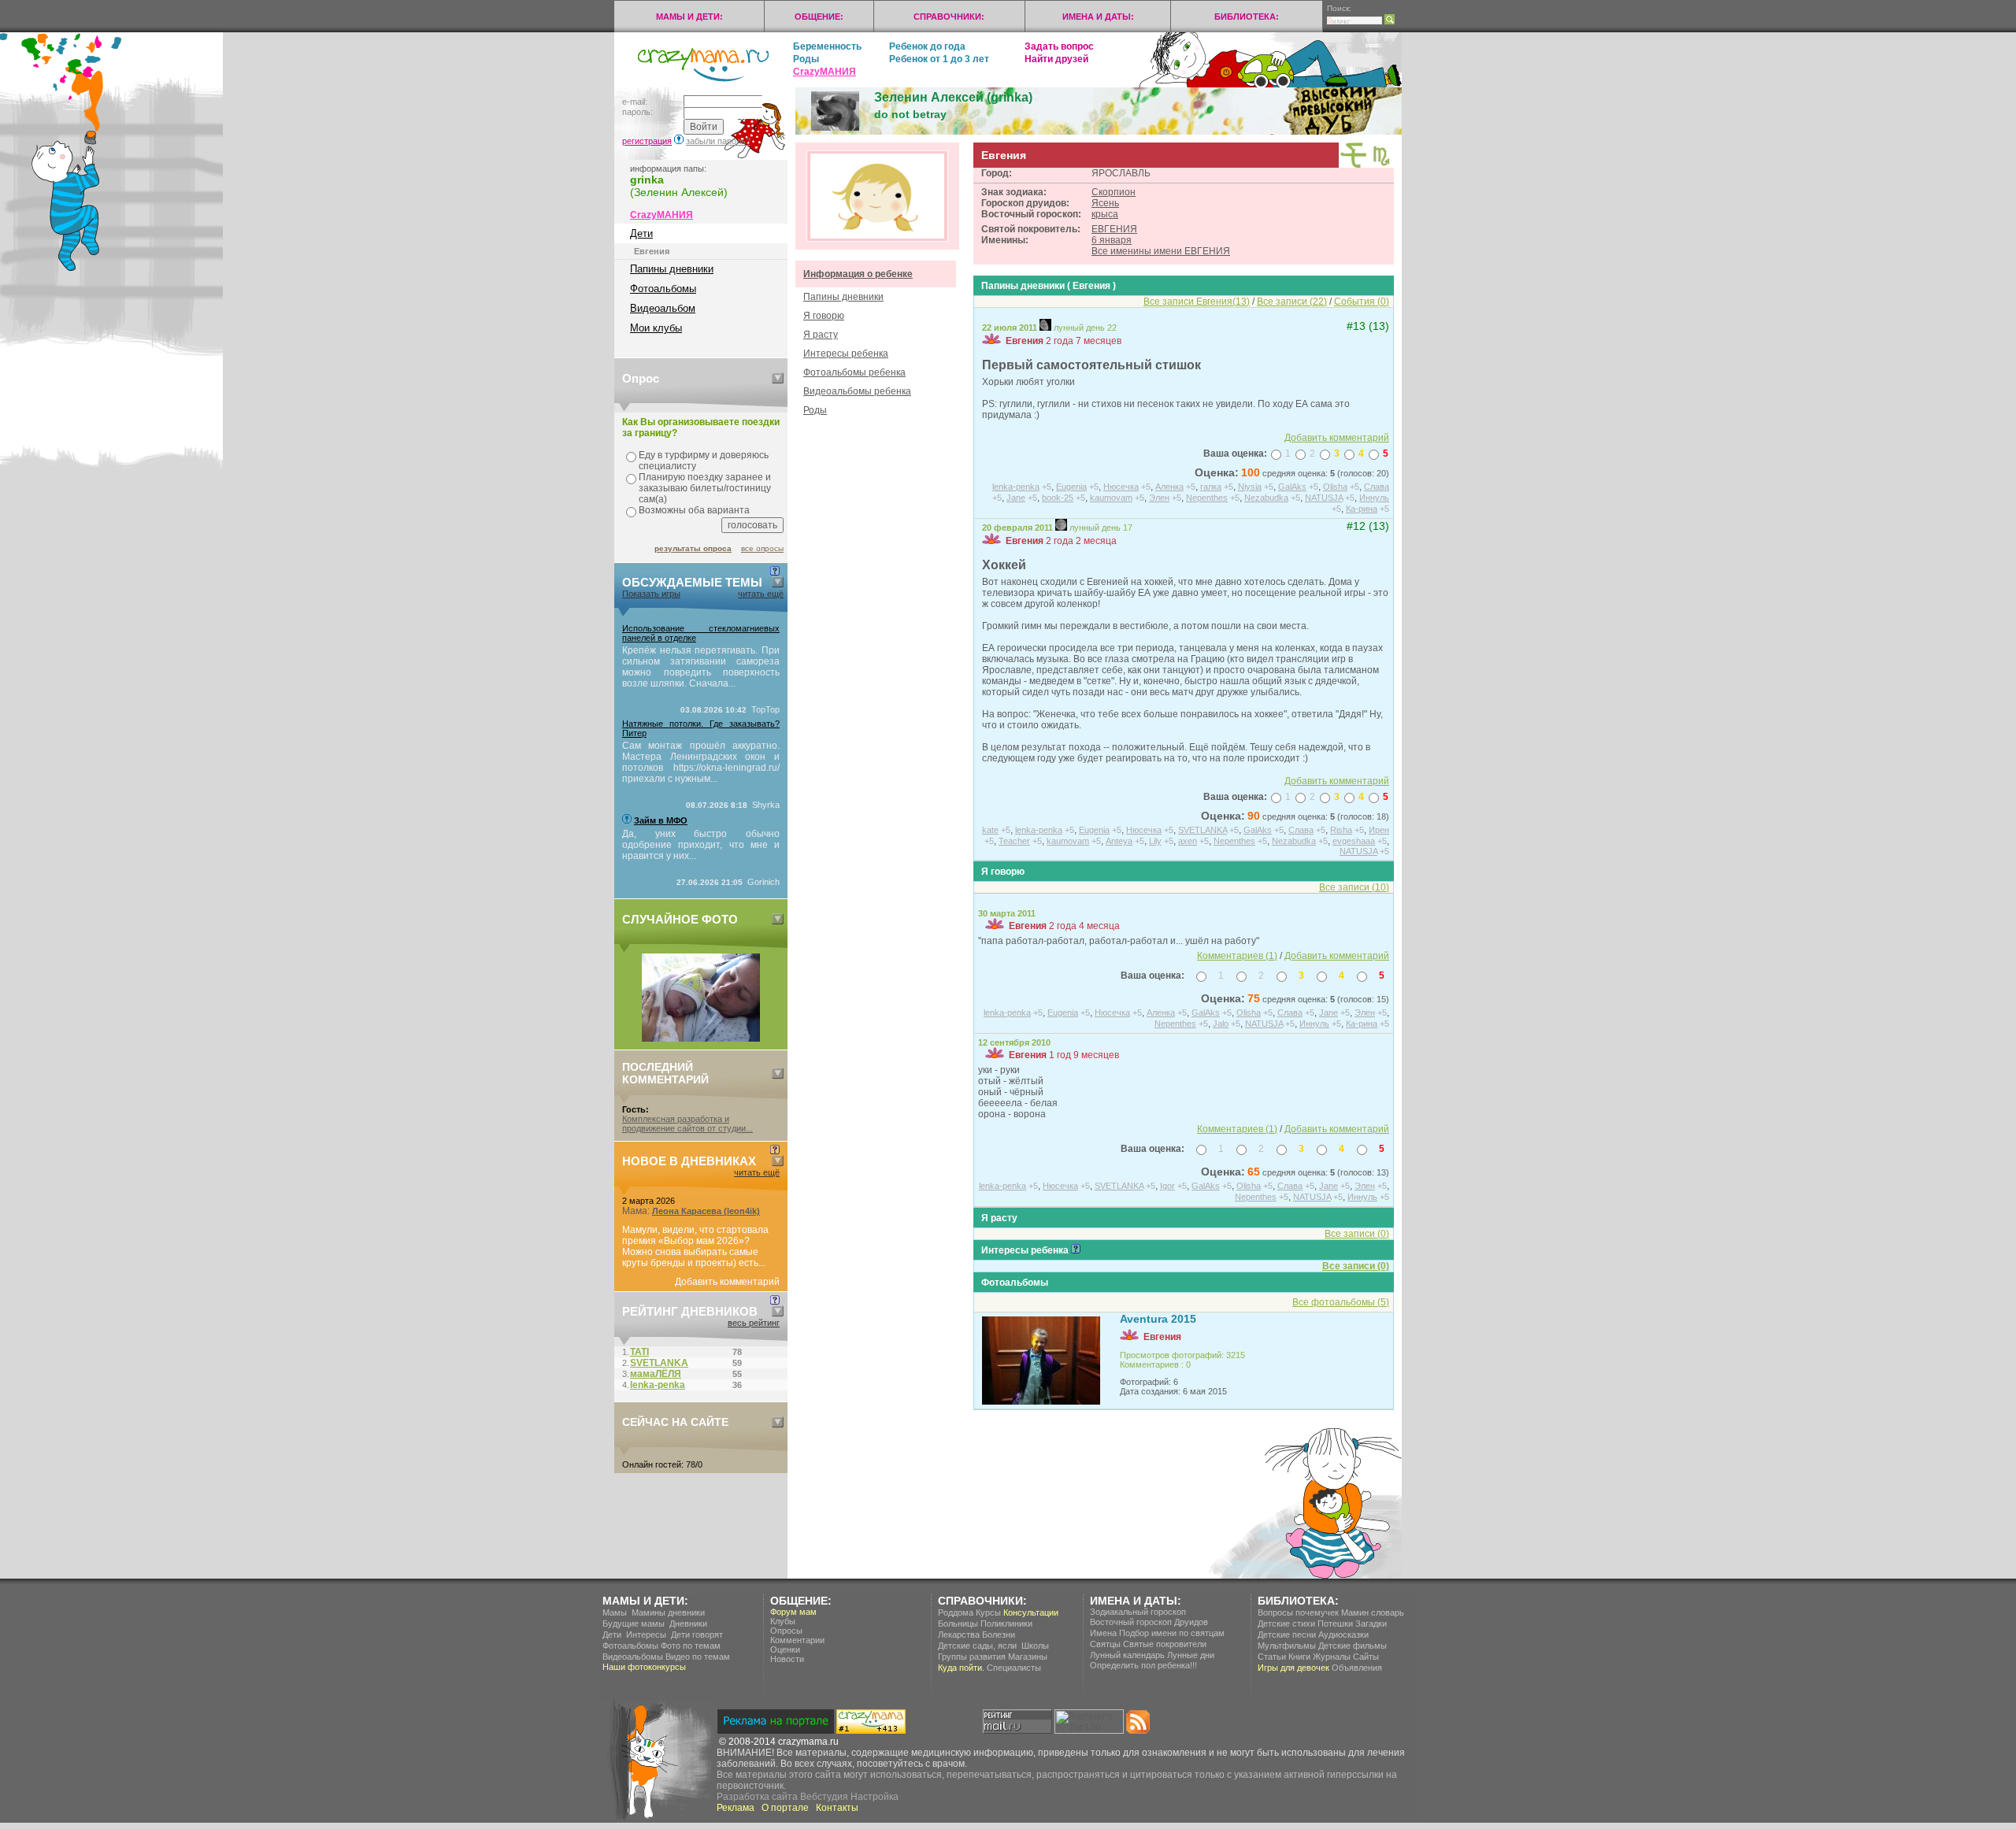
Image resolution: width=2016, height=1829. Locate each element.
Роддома (956, 1612)
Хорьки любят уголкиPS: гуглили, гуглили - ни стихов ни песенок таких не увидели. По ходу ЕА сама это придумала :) (1166, 398)
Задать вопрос (1059, 46)
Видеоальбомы (633, 1657)
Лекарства (959, 1635)
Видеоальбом (663, 308)
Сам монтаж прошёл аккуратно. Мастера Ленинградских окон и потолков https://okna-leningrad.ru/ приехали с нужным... (701, 762)
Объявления (1357, 1668)
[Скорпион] (1381, 164)
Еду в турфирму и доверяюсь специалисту (704, 461)
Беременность (827, 46)
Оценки (785, 1649)
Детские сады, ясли (977, 1646)
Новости (787, 1659)
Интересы (646, 1635)
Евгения (1025, 341)
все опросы (762, 548)
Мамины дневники (668, 1612)
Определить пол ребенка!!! (1143, 1665)
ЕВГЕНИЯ (1114, 229)
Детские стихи (1286, 1624)
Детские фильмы (1353, 1646)
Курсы (988, 1612)
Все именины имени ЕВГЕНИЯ (1161, 251)
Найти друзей (1056, 59)
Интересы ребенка (846, 354)
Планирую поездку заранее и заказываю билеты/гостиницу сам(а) (705, 488)
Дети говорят (697, 1635)
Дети (641, 233)
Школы (1035, 1646)
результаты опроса (693, 548)
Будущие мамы (634, 1624)
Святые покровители (1165, 1644)
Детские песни (1287, 1635)
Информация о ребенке (858, 274)
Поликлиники (1006, 1624)
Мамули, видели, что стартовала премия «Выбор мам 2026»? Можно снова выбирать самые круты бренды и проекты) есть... (695, 1246)
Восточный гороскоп (1131, 1622)
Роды (806, 59)
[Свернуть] (778, 378)
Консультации (1031, 1612)
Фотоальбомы (663, 289)
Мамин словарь (1373, 1612)
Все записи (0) (1356, 1266)
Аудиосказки (1343, 1635)
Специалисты (1014, 1668)
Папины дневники (672, 269)
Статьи (1272, 1657)
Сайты (1366, 1657)
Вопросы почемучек (1298, 1612)
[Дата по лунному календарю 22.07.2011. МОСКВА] (1045, 328)
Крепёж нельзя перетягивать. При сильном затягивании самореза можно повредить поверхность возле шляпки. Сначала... (701, 667)
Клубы (783, 1621)
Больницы (958, 1624)
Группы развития (972, 1657)
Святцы (1105, 1644)
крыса (1105, 214)
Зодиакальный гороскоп (1138, 1612)
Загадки (1371, 1624)
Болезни (999, 1635)
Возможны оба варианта (694, 510)
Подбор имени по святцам (1172, 1633)
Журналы (1332, 1657)
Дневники (688, 1624)
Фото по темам (691, 1646)
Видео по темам (698, 1657)
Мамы (615, 1612)
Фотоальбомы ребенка (854, 372)
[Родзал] (701, 1039)
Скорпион (1114, 192)
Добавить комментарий (727, 1282)
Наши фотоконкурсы (644, 1667)
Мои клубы (656, 328)
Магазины (1028, 1657)
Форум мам (793, 1612)
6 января (1112, 240)
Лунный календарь (1127, 1655)
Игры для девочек (1293, 1668)
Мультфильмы (1287, 1646)
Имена (1103, 1633)
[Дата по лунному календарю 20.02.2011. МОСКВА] (1061, 528)
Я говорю (824, 316)
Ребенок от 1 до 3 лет (939, 59)
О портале (785, 1808)
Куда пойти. (961, 1668)
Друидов (1191, 1622)
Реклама (736, 1808)
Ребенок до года (927, 46)
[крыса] (1353, 165)
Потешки (1335, 1624)
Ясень (1105, 203)
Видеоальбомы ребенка (857, 391)
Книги (1299, 1657)
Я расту (821, 335)
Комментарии (797, 1640)
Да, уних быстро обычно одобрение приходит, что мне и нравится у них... (701, 845)
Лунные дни (1191, 1655)
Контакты (837, 1808)
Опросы (786, 1631)
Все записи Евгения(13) (1197, 302)
